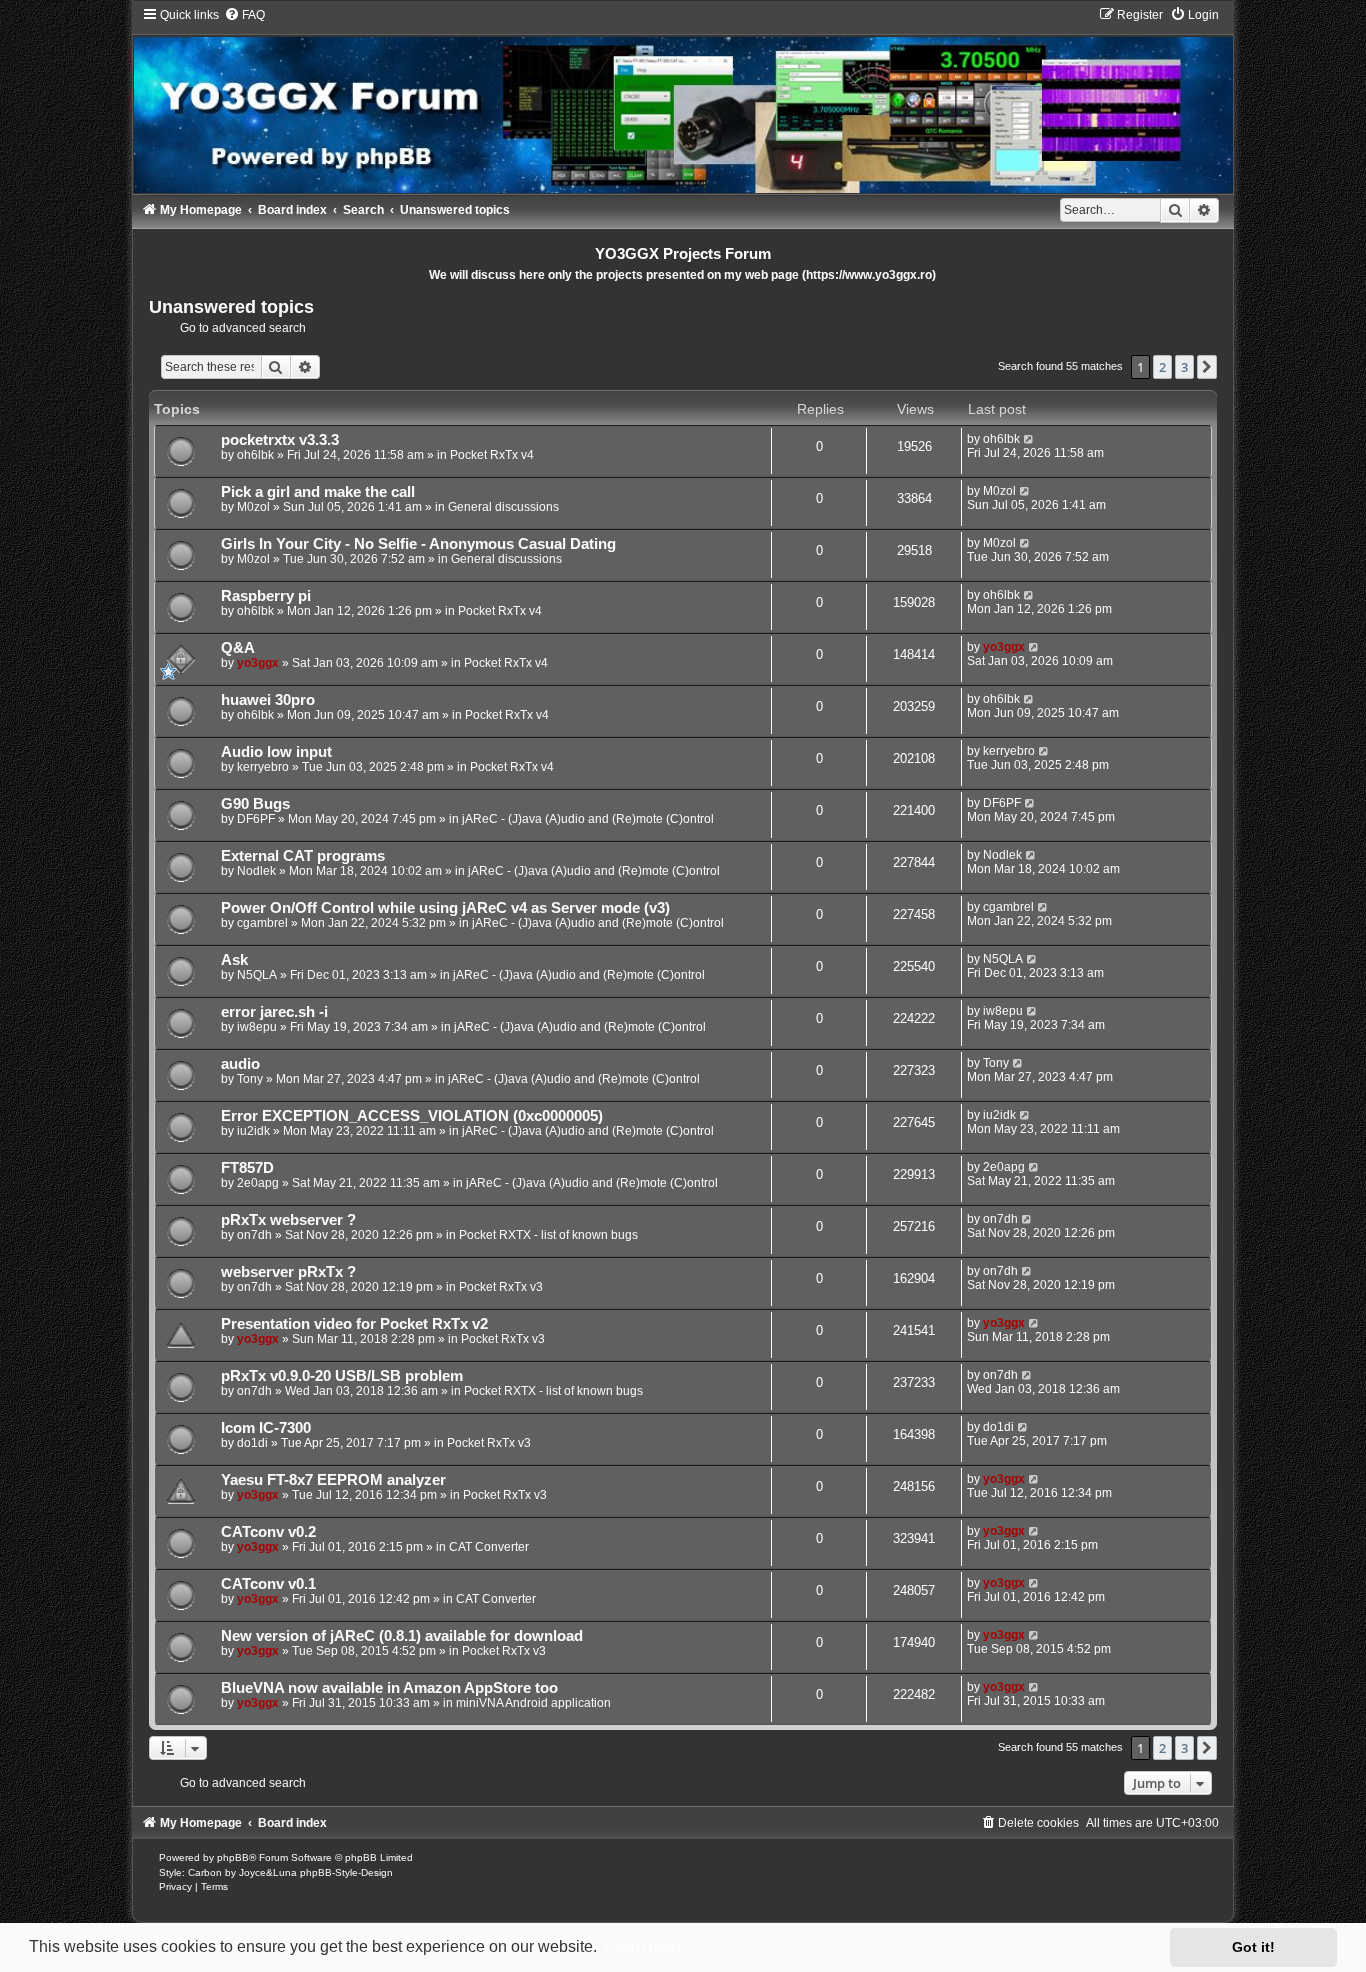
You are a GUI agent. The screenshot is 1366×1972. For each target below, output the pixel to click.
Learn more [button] (644, 1946)
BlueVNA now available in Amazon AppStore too (389, 1688)
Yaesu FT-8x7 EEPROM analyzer (333, 1480)
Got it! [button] (1253, 1947)
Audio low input (276, 752)
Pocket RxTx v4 (492, 455)
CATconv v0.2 (268, 1532)
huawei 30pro (268, 700)
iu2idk (253, 1131)
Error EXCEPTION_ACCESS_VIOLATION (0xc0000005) (412, 1116)
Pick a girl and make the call (318, 492)
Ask (234, 960)
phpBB (233, 1857)
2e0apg (258, 1183)
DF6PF (256, 819)
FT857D (247, 1168)
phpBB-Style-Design (346, 1872)
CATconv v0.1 (268, 1584)
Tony (250, 1079)
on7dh (254, 1235)
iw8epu (257, 1027)
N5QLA (257, 975)
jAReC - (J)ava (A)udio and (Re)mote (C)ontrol (588, 819)
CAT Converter (489, 1547)
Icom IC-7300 (266, 1428)
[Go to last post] (1029, 439)
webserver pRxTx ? (288, 1272)
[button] (1207, 367)
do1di (252, 1443)
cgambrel (262, 923)
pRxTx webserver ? (288, 1220)
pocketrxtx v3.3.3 (280, 440)
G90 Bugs (255, 804)
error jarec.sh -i (274, 1012)
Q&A (238, 648)
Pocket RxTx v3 (501, 1287)
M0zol (253, 507)
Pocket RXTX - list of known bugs (548, 1235)
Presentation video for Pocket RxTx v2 (354, 1324)
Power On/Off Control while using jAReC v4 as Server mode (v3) (445, 908)
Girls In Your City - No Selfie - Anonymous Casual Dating (418, 544)
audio (240, 1064)
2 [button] (1162, 367)
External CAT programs (303, 856)
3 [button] (1184, 367)
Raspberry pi (266, 596)
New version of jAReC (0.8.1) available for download (402, 1636)
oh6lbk (255, 455)
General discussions (503, 507)
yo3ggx (258, 663)
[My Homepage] (683, 100)
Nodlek (256, 871)
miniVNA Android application (533, 1703)
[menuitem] (244, 15)
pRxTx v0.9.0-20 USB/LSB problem (342, 1376)
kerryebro (263, 767)
